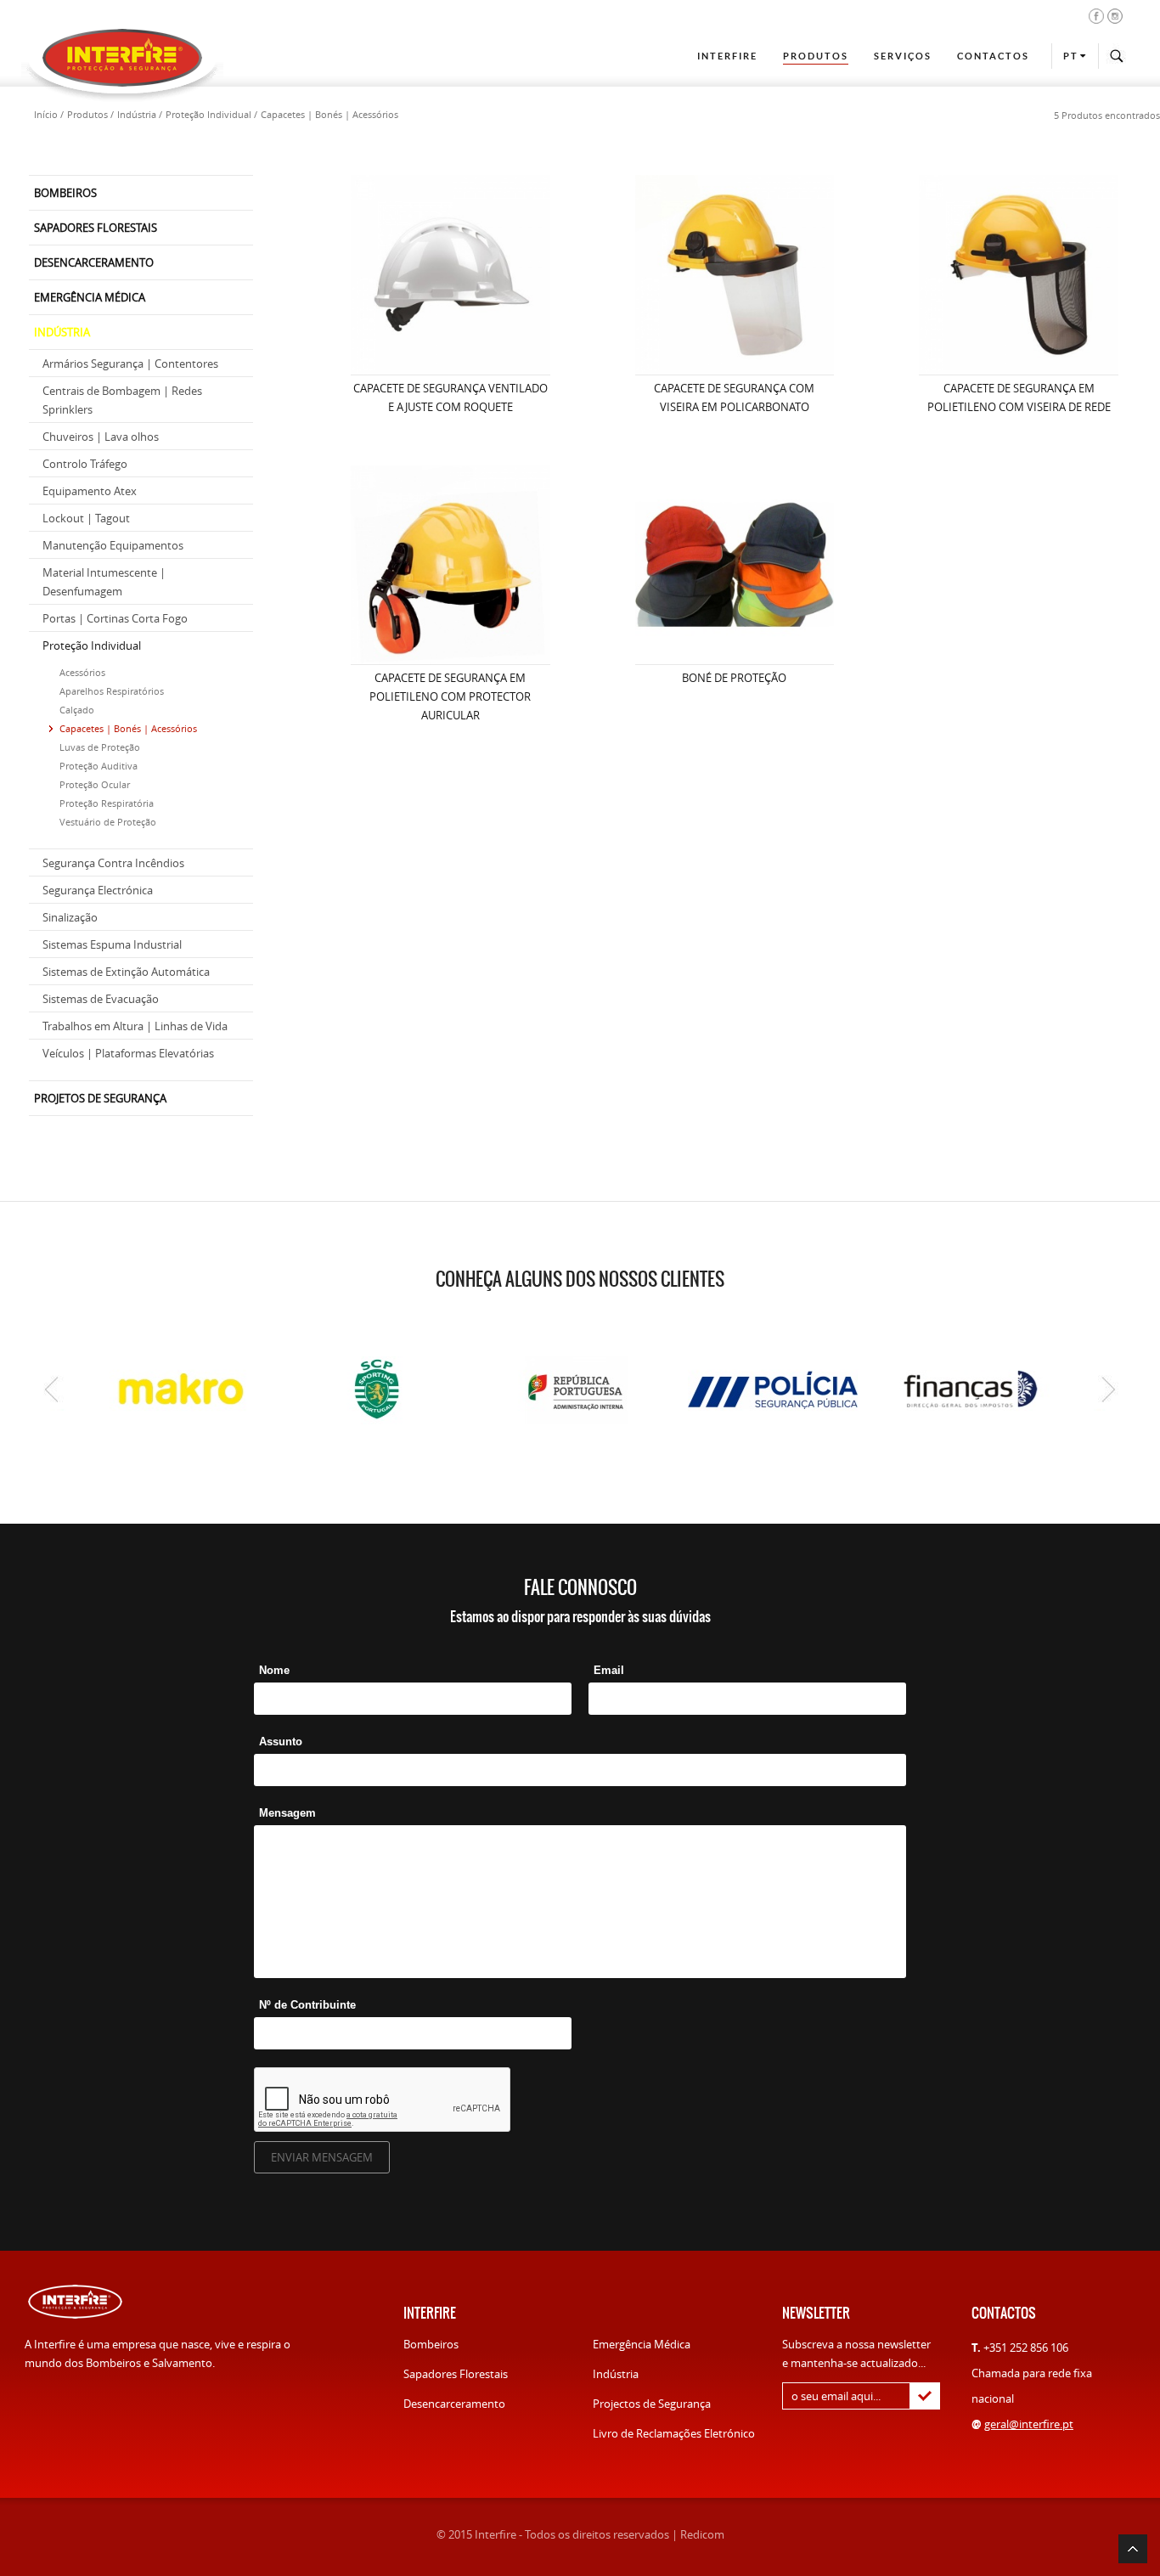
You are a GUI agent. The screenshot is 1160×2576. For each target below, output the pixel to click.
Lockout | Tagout (86, 518)
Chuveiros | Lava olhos (101, 437)
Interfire (727, 56)
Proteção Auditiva (99, 766)
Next (1109, 1389)
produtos (87, 114)
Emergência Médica (642, 2344)
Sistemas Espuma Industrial (112, 944)
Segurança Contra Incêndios (113, 863)
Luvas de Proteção (100, 747)
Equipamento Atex (90, 491)
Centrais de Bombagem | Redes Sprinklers (122, 400)
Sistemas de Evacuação (101, 999)
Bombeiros (431, 2344)
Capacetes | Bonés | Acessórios (128, 728)
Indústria (616, 2374)
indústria (137, 114)
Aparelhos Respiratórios (112, 691)
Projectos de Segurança (652, 2404)
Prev (51, 1389)
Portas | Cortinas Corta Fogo (115, 618)
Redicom (702, 2534)
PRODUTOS (816, 56)
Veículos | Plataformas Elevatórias (128, 1053)
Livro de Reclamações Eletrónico (674, 2433)
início (46, 114)
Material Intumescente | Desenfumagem (104, 582)
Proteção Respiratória (107, 803)
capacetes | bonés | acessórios (329, 114)
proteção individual (208, 114)
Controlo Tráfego (85, 464)
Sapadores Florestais (456, 2374)
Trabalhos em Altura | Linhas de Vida (135, 1026)
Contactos (993, 56)
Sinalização (70, 917)
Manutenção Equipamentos (113, 545)
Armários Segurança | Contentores (130, 364)
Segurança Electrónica (98, 890)
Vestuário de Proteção (108, 822)
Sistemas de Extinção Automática (126, 972)
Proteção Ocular (95, 784)
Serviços (903, 56)
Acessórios (82, 672)
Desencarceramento (454, 2404)
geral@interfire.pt (1029, 2424)
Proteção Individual (92, 645)
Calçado (77, 710)
